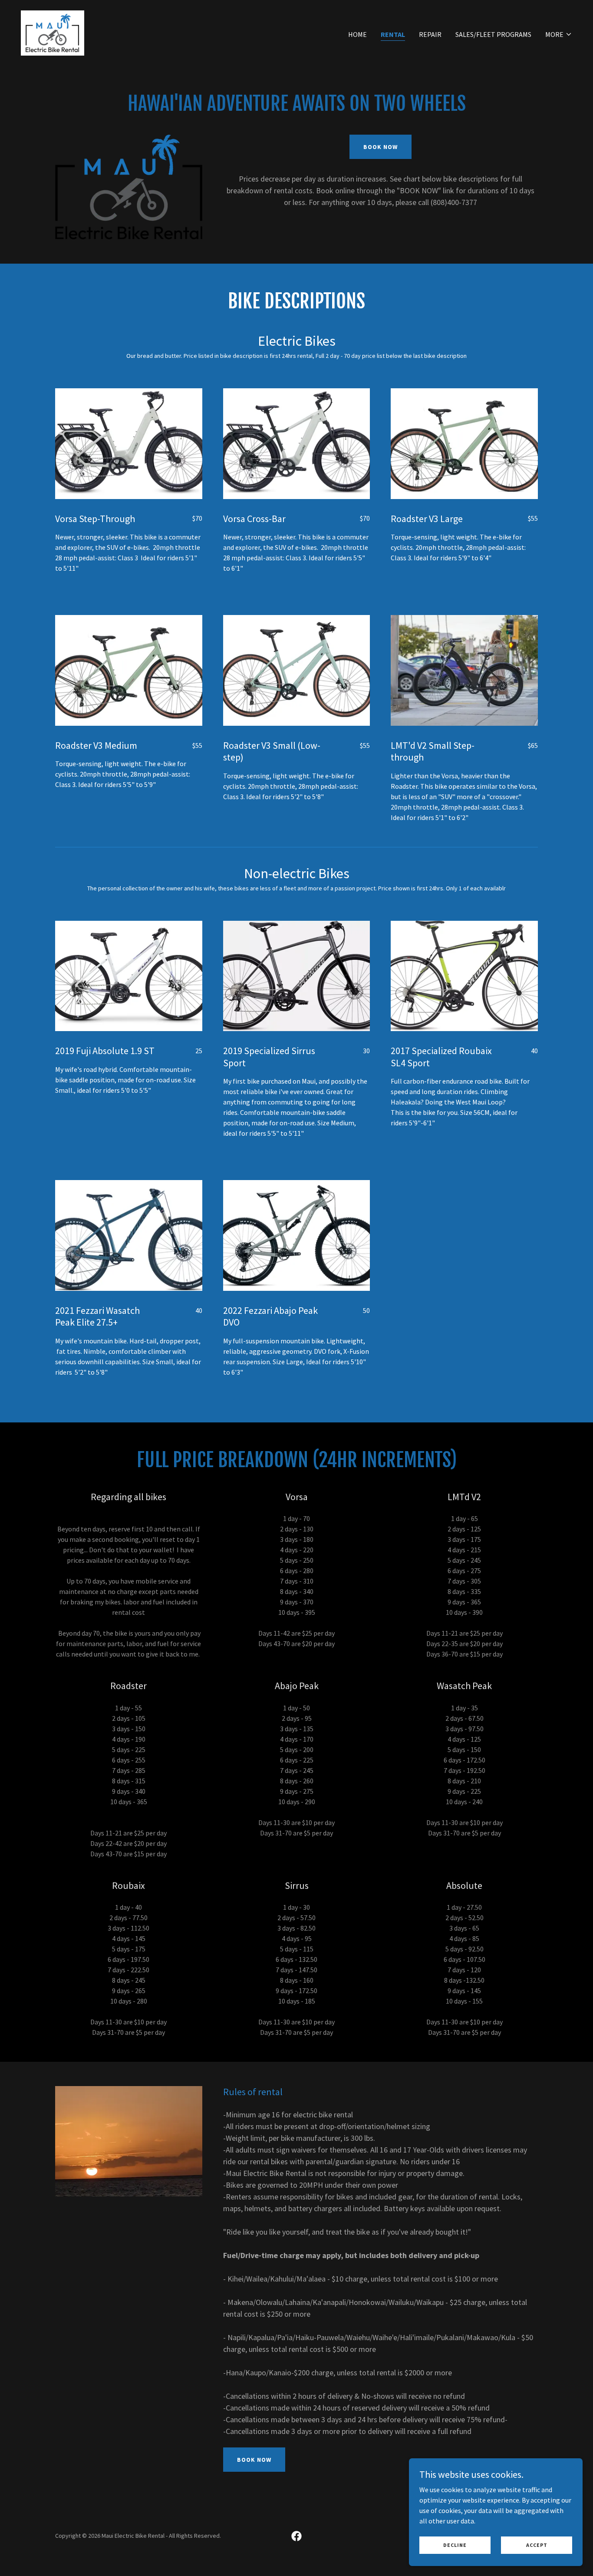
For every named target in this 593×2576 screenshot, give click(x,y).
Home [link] (357, 34)
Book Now (381, 147)
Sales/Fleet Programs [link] (493, 34)
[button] (559, 34)
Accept (537, 2545)
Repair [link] (430, 34)
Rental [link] (393, 34)
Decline (455, 2545)
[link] (53, 32)
